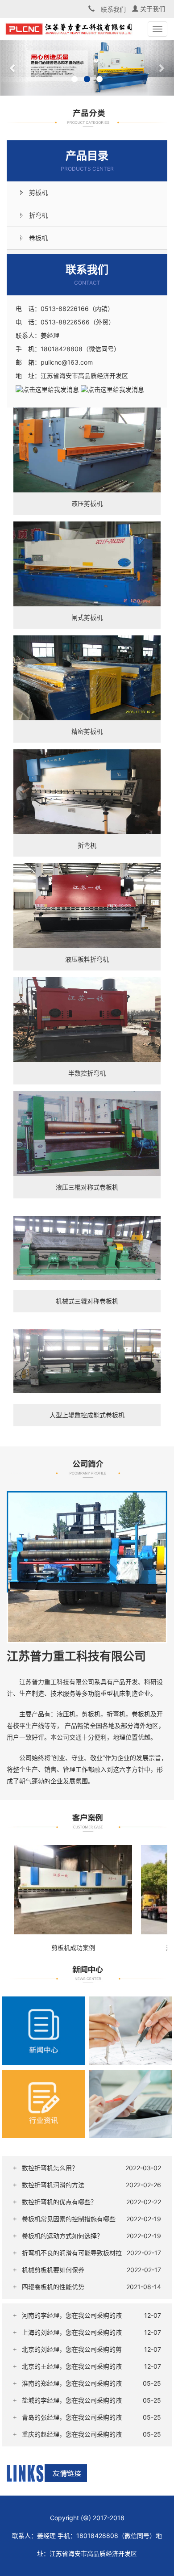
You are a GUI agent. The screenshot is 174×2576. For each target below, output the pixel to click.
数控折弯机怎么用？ (50, 2168)
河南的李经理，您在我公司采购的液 (72, 2315)
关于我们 (152, 9)
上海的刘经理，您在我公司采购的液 (72, 2332)
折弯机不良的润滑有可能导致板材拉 (72, 2253)
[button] (13, 68)
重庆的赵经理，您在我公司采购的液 (72, 2434)
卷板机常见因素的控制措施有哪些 (69, 2219)
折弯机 (38, 215)
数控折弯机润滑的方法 (53, 2185)
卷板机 (38, 238)
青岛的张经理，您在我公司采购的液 (72, 2417)
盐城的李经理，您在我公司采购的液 (72, 2400)
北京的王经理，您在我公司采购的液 (72, 2366)
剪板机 (38, 192)
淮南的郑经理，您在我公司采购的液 (72, 2383)
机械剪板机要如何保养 (53, 2270)
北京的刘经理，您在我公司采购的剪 (72, 2349)
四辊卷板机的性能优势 (53, 2287)
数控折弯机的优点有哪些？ (59, 2202)
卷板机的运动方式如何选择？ (62, 2236)
